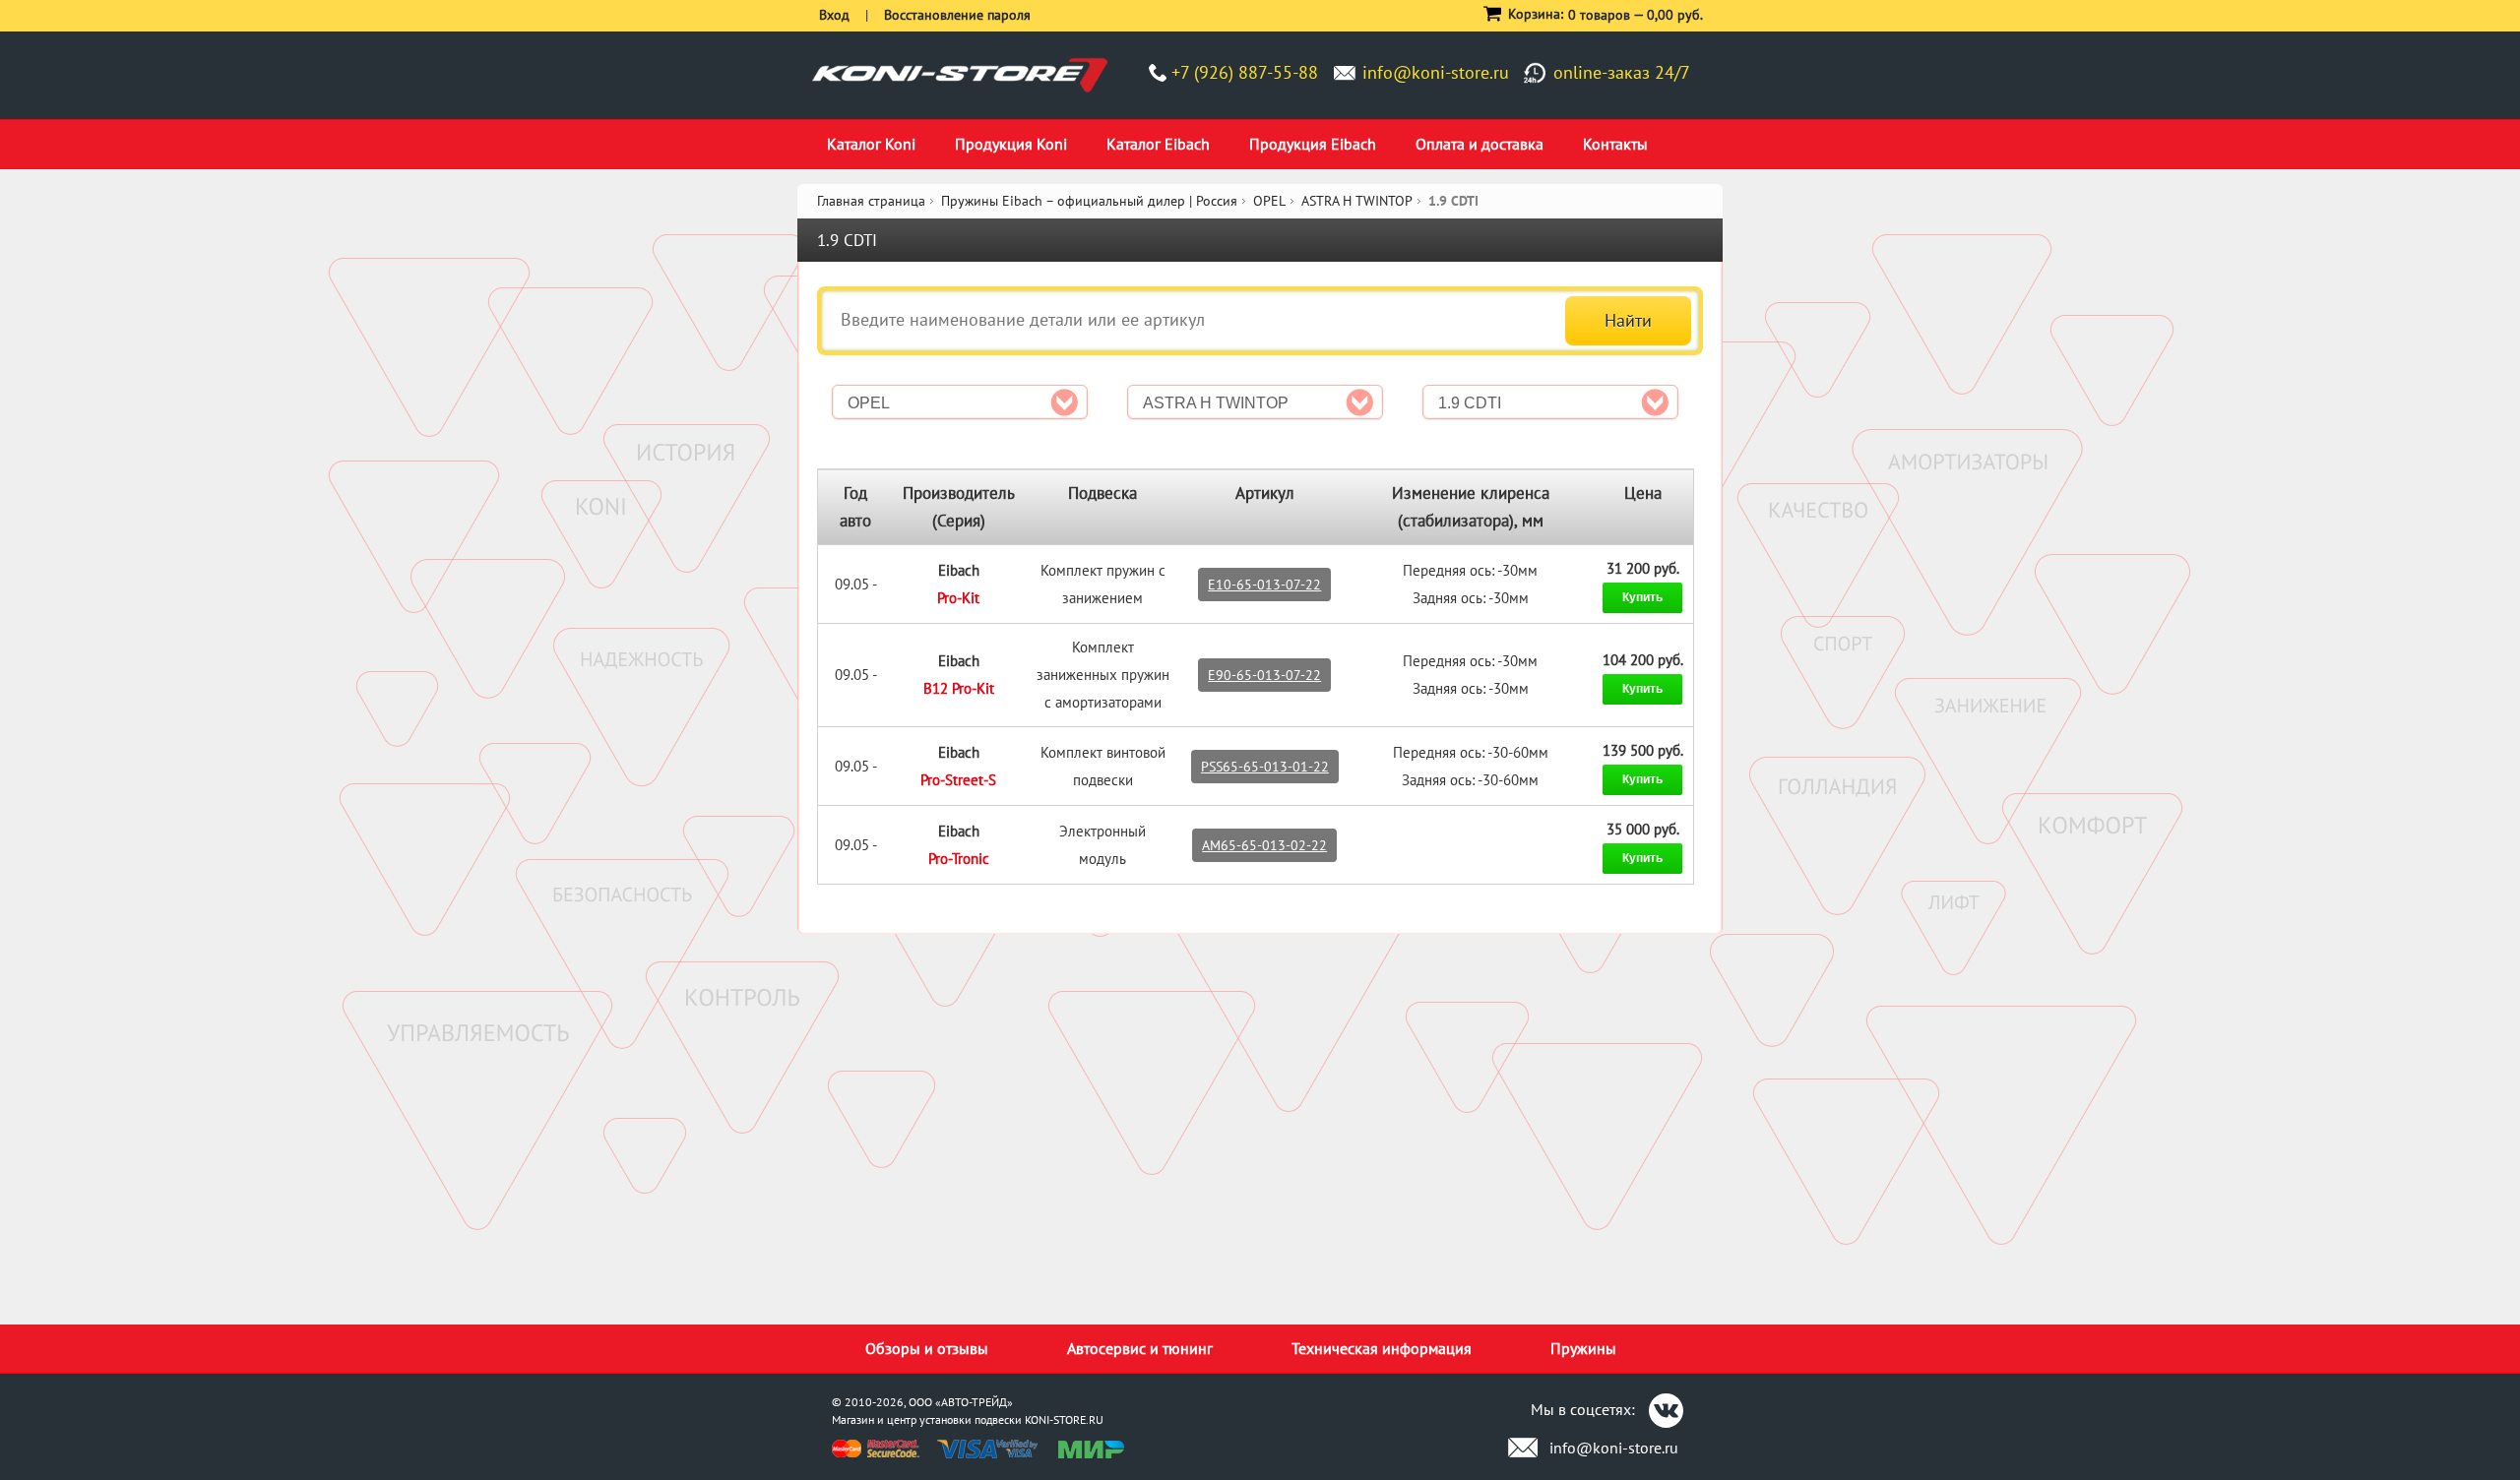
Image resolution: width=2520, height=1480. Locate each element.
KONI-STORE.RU (1064, 1419)
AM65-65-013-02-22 (1264, 845)
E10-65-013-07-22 (1264, 585)
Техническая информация (1382, 1348)
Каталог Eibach (1158, 144)
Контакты (1615, 144)
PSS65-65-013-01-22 (1265, 767)
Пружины (1583, 1348)
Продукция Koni (1011, 144)
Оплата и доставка (1480, 144)
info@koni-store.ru (1436, 72)
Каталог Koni (871, 144)
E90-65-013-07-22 (1264, 675)
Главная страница (871, 201)
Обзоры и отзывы (927, 1348)
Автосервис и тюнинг (1140, 1348)
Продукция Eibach (1313, 144)
